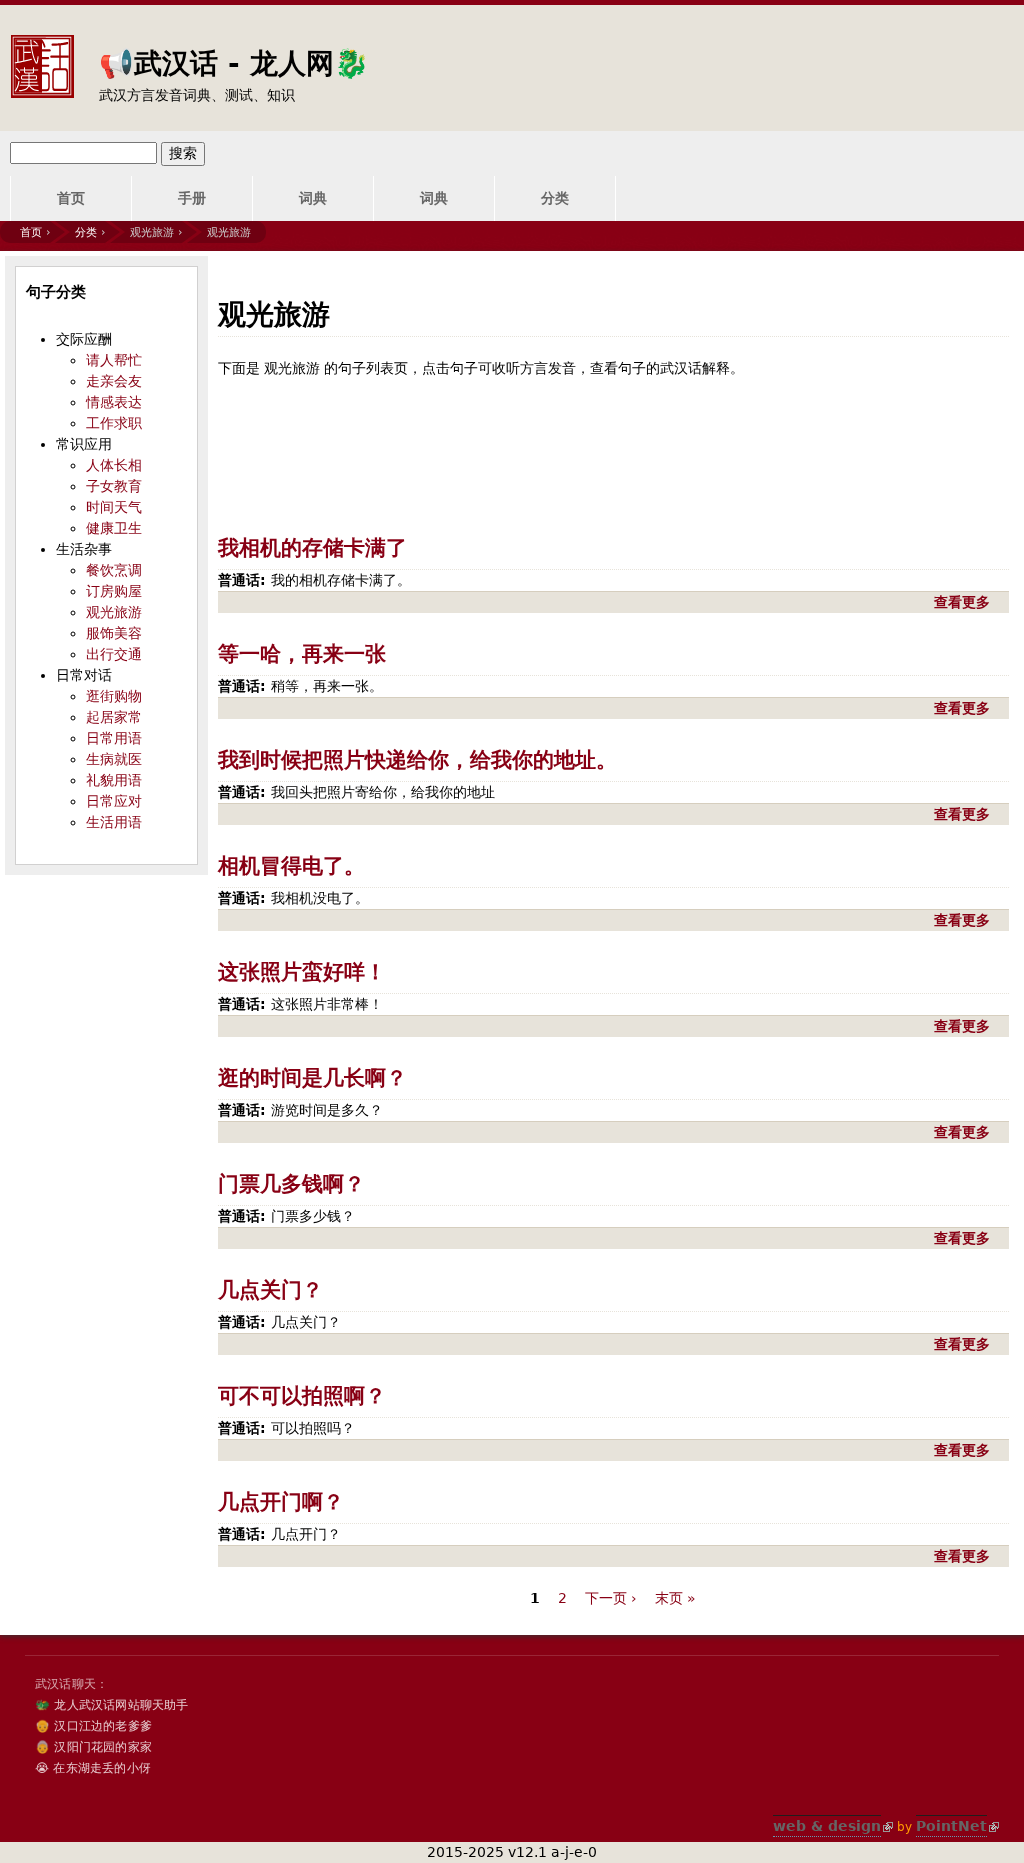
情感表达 (114, 402)
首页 (71, 198)
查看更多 (964, 602)
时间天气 (114, 507)
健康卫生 (114, 528)
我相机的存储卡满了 (312, 548)
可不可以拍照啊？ (302, 1396)
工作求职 (114, 423)
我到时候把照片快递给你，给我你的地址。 (417, 760)
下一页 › (611, 1598)
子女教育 (114, 486)
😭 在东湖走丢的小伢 (93, 1768)
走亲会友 (114, 381)
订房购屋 (114, 591)
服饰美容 (114, 633)
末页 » (675, 1598)
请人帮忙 (114, 360)
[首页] (42, 51)
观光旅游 (114, 612)
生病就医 (114, 759)
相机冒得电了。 (291, 866)
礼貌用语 (114, 780)
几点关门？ (270, 1290)
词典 (313, 198)
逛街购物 (114, 696)
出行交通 (114, 654)
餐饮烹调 (114, 570)
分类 (555, 198)
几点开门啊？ (281, 1502)
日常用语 (114, 738)
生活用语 (114, 822)
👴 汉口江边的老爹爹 (93, 1726)
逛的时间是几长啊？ (312, 1078)
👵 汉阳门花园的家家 (93, 1747)
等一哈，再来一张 (302, 654)
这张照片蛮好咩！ (302, 972)
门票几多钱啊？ (291, 1184)
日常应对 (114, 801)
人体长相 (114, 465)
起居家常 (114, 717)
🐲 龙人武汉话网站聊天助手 (112, 1705)
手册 (192, 198)
